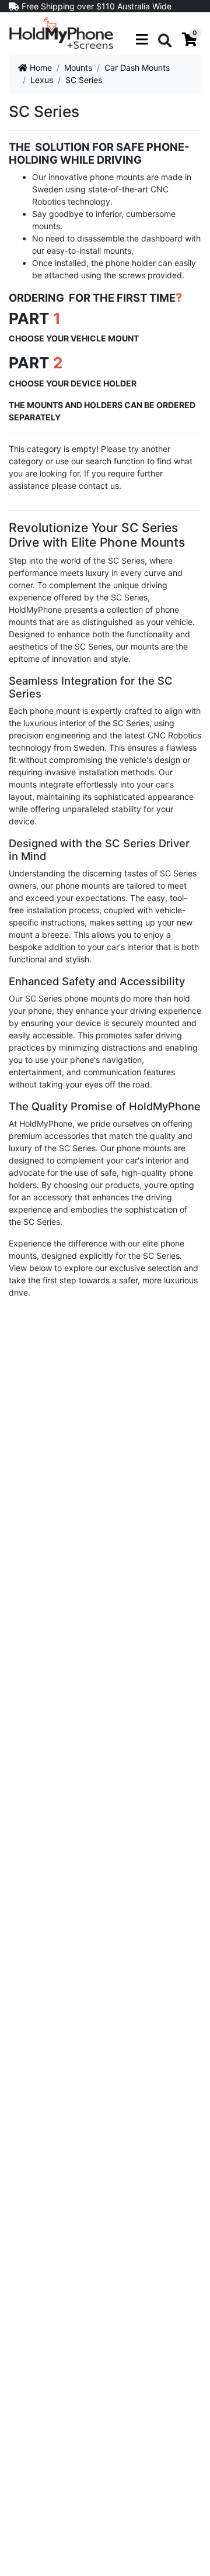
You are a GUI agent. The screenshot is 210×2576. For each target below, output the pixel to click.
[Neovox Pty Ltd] (61, 32)
